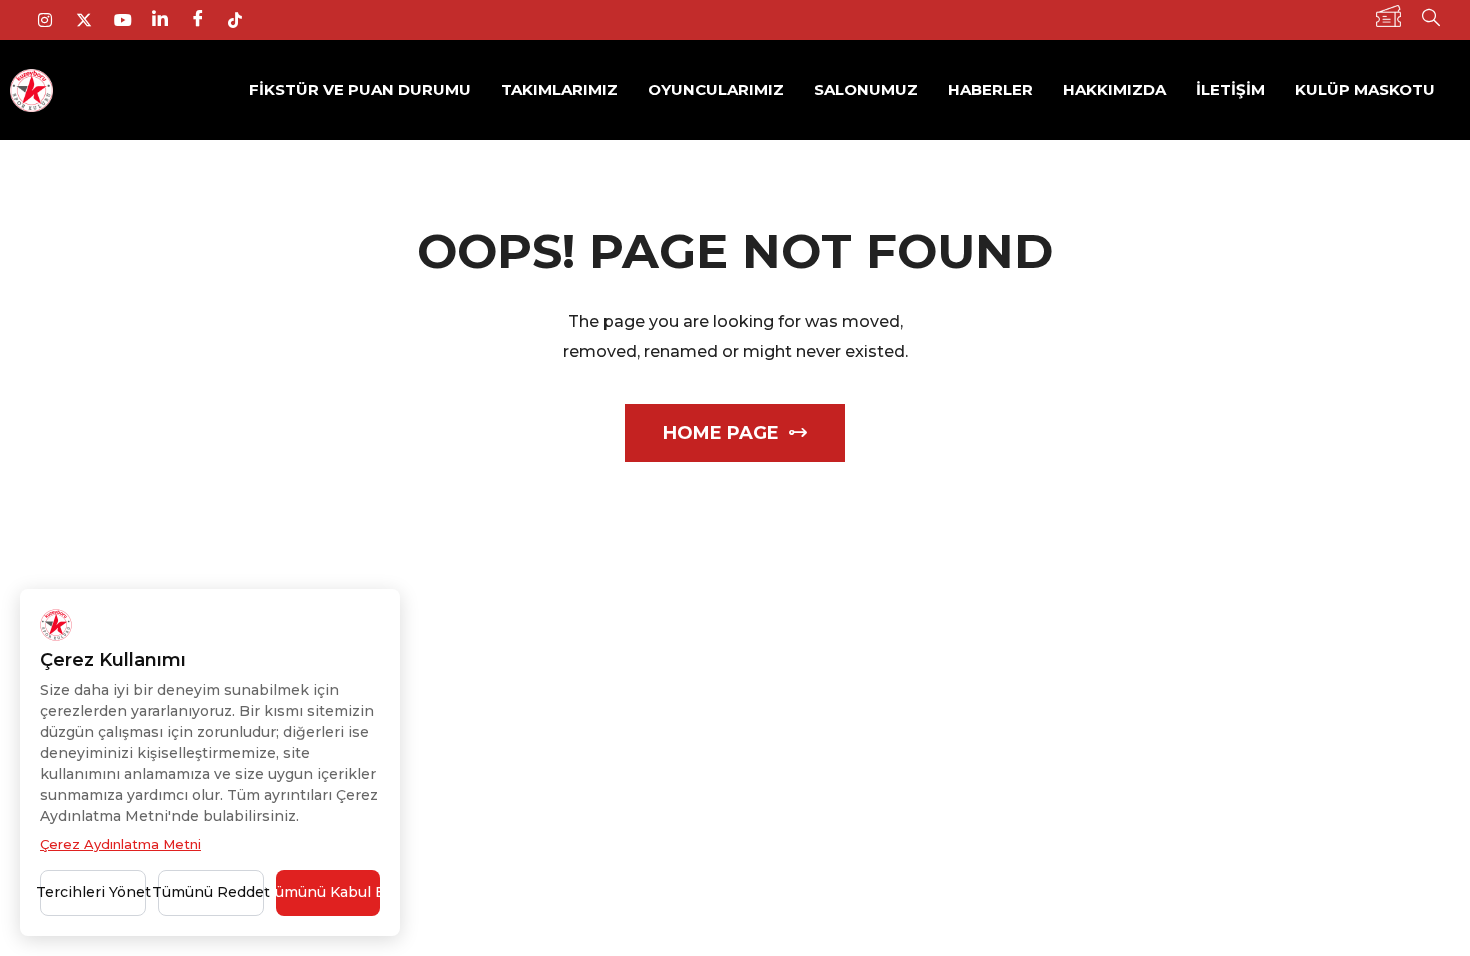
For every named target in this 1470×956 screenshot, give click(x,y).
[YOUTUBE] (129, 20)
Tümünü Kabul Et (328, 892)
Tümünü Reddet (211, 892)
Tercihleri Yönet (93, 892)
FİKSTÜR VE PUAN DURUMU (360, 89)
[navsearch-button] (1431, 20)
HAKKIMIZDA (1114, 89)
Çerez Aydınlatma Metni (120, 844)
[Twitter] (91, 20)
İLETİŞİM (1230, 89)
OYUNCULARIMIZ (716, 89)
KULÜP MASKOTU (1365, 89)
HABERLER (990, 89)
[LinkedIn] (167, 20)
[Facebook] (205, 20)
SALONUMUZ (866, 89)
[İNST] (53, 20)
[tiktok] (243, 20)
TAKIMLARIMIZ (559, 89)
